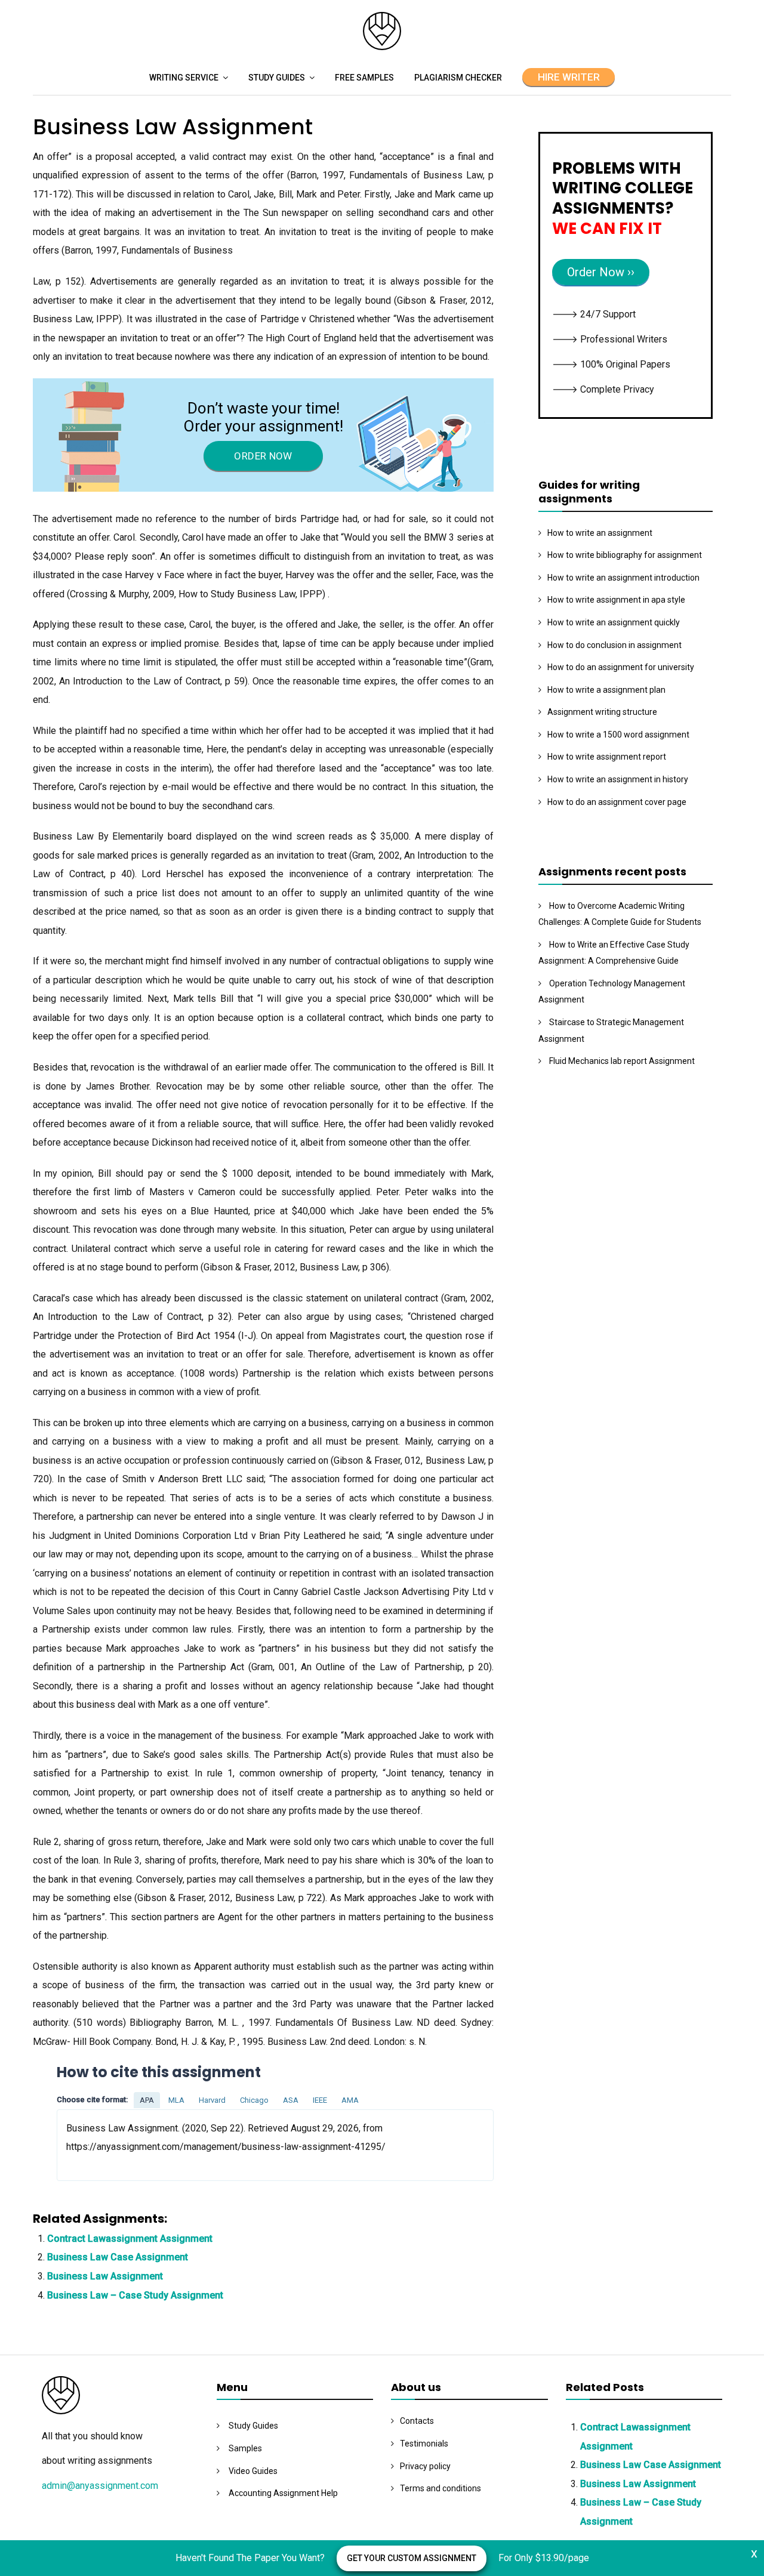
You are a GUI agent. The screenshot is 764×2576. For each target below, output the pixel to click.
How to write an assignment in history (618, 779)
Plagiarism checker (458, 78)
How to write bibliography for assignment (625, 555)
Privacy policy (425, 2466)
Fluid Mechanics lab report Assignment (622, 1061)
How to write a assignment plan (606, 690)
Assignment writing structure (602, 712)
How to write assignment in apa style (616, 600)
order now (263, 456)
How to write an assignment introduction (623, 578)
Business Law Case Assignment (118, 2257)
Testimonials (424, 2444)
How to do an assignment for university (621, 667)
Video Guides (253, 2471)
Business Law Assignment (105, 2276)
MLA (176, 2100)
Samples (245, 2448)
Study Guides (277, 78)
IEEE (320, 2100)
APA (147, 2100)
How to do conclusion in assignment (614, 645)
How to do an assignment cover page (617, 802)
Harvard (212, 2100)
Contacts (417, 2421)
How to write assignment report (607, 757)
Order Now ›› (601, 272)
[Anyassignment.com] (382, 47)
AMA (350, 2100)
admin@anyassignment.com (100, 2486)
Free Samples (364, 78)
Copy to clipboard (101, 2144)
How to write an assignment (600, 533)
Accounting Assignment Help (283, 2493)
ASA (291, 2100)
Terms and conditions (440, 2488)
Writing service (184, 78)
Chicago (254, 2100)
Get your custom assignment (412, 2558)
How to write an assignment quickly (614, 622)
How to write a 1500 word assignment (618, 735)
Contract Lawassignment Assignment (130, 2239)
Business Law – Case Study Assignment (135, 2295)
